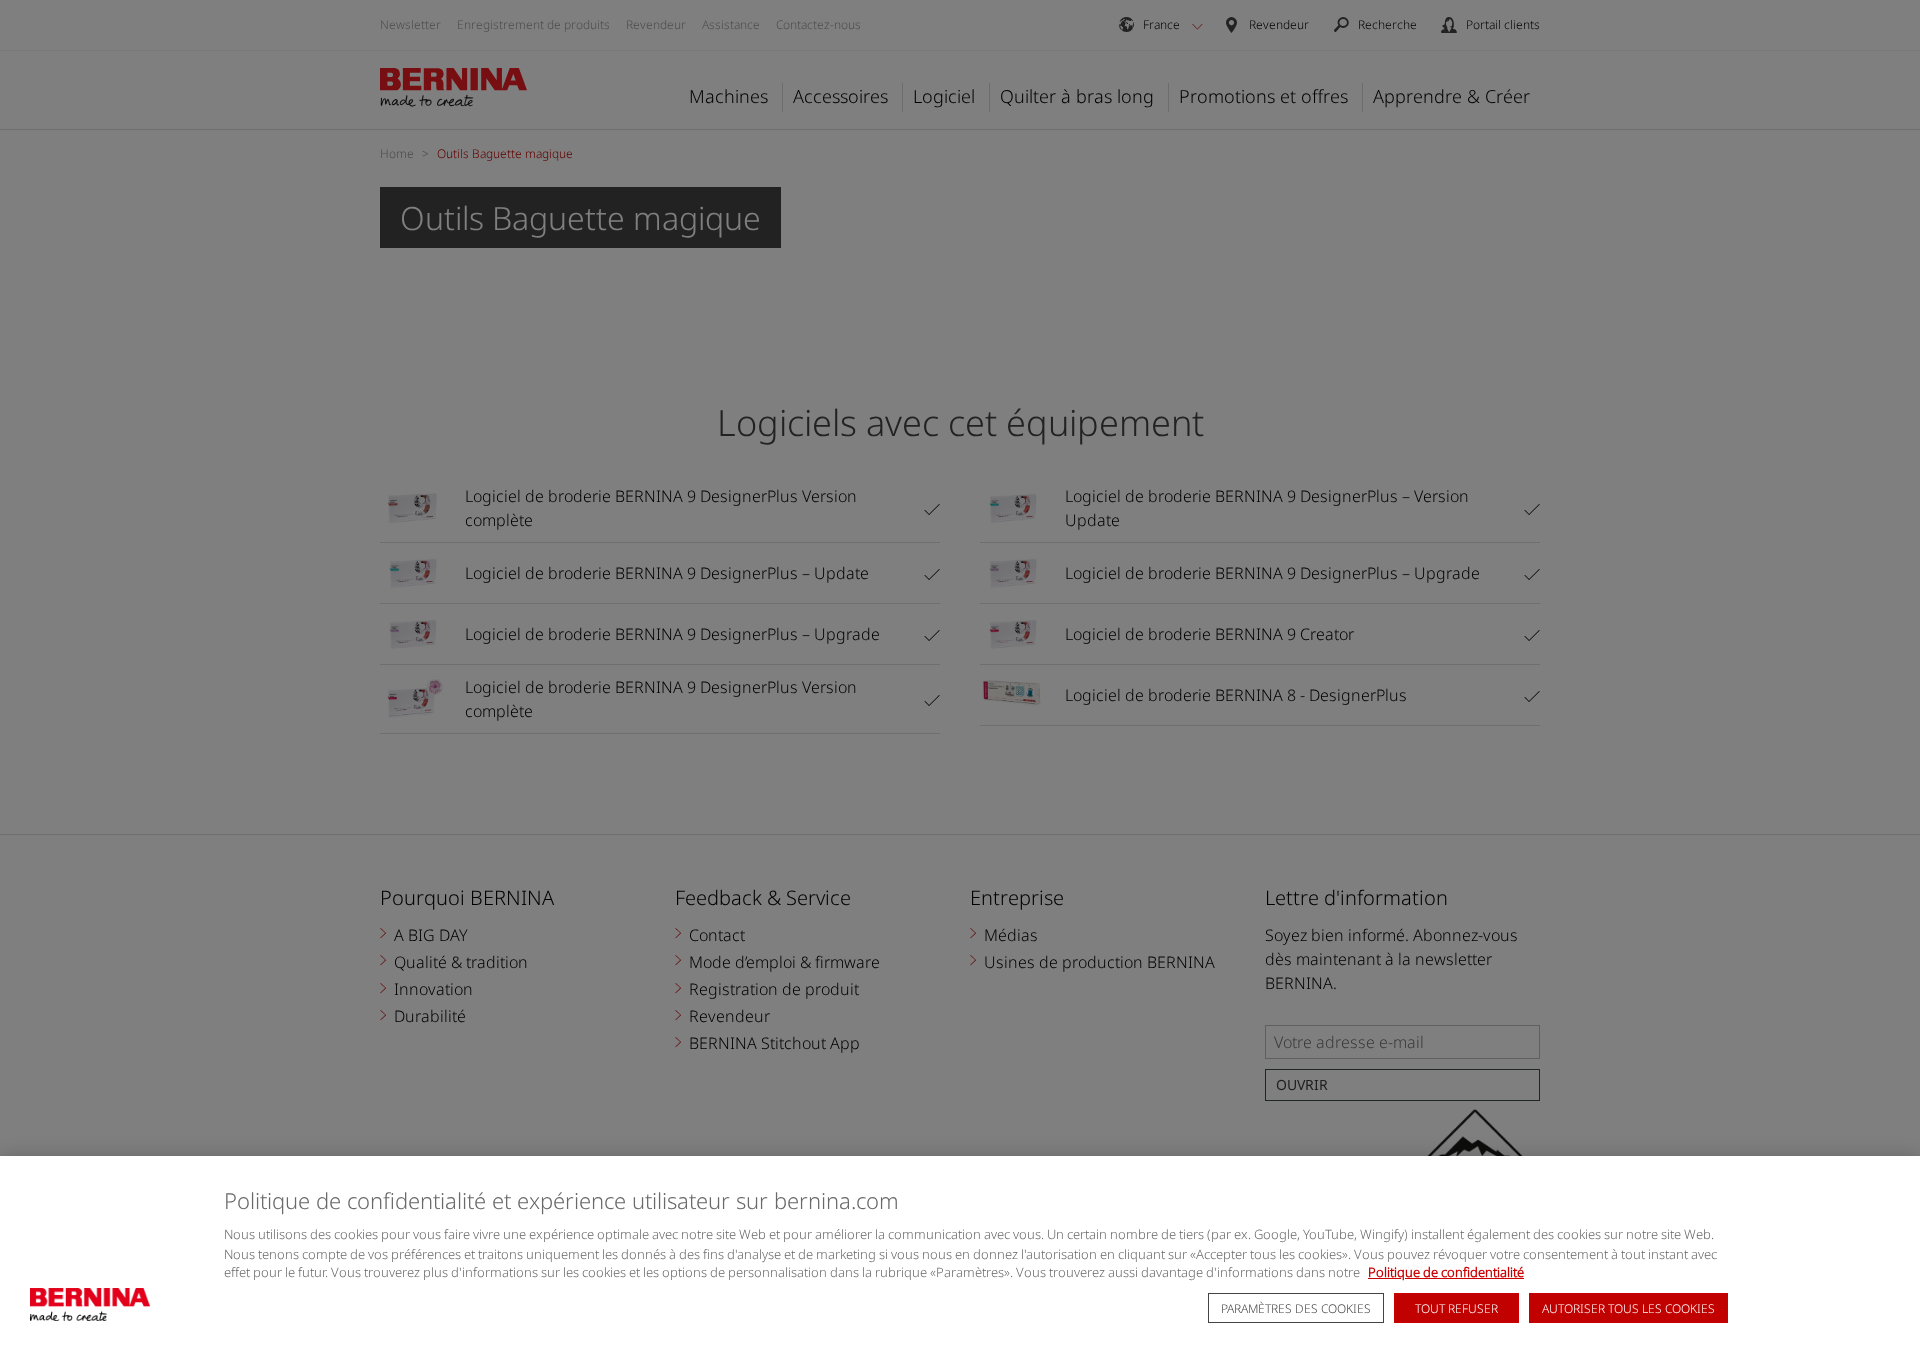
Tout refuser (1456, 1309)
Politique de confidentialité (1446, 1273)
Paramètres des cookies (1296, 1309)
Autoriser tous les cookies (1628, 1309)
